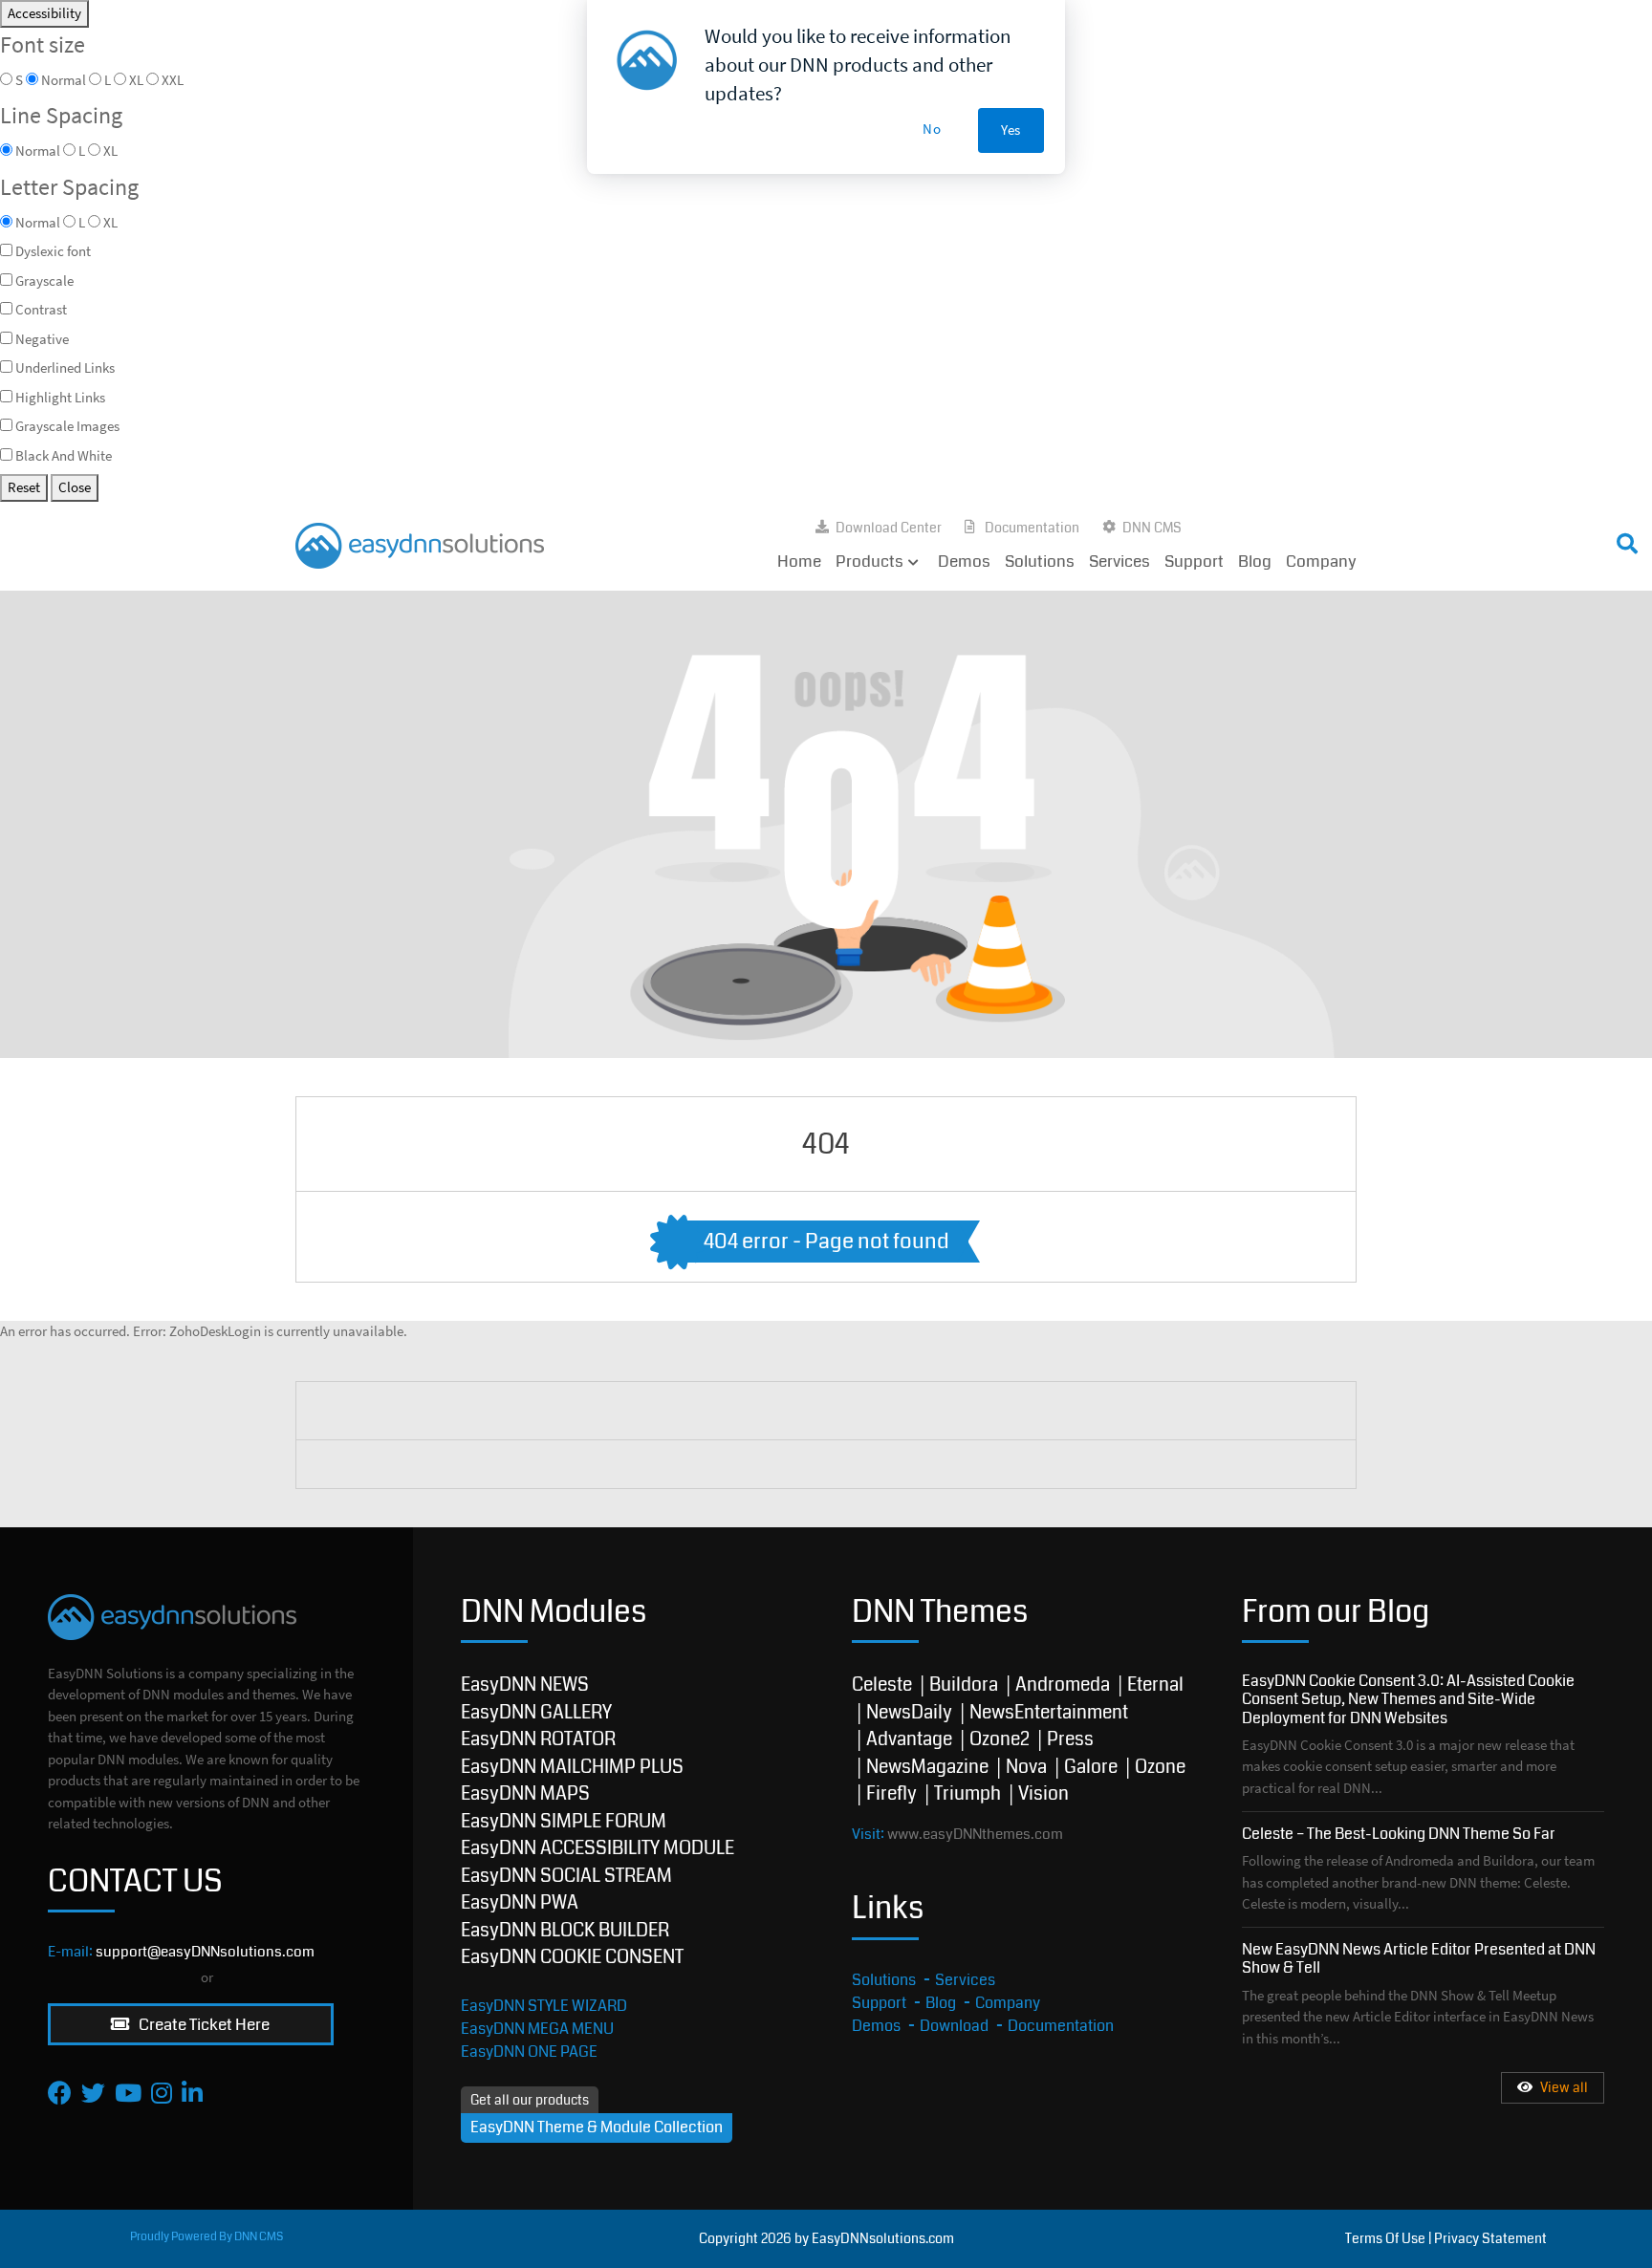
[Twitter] (93, 2093)
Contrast (41, 309)
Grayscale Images (67, 426)
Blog (1255, 562)
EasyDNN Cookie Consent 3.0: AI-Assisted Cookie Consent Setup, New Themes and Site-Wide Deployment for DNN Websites (1408, 1699)
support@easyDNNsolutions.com (205, 1952)
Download (954, 2026)
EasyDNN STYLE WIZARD (544, 2006)
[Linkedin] (192, 2093)
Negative (42, 339)
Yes (1011, 130)
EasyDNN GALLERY (536, 1712)
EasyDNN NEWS (525, 1685)
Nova (1026, 1767)
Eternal (1155, 1685)
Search (1254, 540)
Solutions (1040, 562)
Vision (1043, 1793)
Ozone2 (1000, 1739)
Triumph (967, 1793)
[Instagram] (162, 2093)
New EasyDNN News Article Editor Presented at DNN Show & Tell (1419, 1958)
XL (110, 222)
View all (1564, 2088)
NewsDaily (909, 1712)
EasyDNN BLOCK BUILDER (565, 1930)
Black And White (64, 455)
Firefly (891, 1793)
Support (1194, 562)
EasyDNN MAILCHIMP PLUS (572, 1767)
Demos (964, 562)
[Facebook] (60, 2093)
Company (1321, 562)
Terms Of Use (1385, 2238)
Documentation (1032, 528)
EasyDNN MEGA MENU (537, 2029)
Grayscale (44, 281)
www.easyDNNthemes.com (975, 1834)
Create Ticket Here (203, 2025)
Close (75, 487)
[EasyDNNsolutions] (420, 544)
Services (1119, 562)
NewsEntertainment (1049, 1712)
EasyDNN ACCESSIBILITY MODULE (598, 1848)
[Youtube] (128, 2093)
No (932, 129)
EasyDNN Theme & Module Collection (597, 2127)
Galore (1091, 1767)
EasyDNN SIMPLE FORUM (564, 1821)
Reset (24, 487)
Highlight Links (60, 397)
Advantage (909, 1739)
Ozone (1160, 1767)
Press (1070, 1739)
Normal (38, 222)
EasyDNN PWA (520, 1902)
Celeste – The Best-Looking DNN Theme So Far (1399, 1834)
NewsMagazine (927, 1767)
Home (799, 562)
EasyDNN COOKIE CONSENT (572, 1957)
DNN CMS (1152, 528)
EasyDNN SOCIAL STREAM (566, 1876)
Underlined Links (65, 367)
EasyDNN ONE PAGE (529, 2052)
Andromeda (1063, 1685)
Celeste (882, 1685)
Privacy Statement (1490, 2238)
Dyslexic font (53, 251)
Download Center (889, 528)
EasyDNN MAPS (525, 1793)
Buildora (964, 1685)
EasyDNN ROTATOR (538, 1739)
